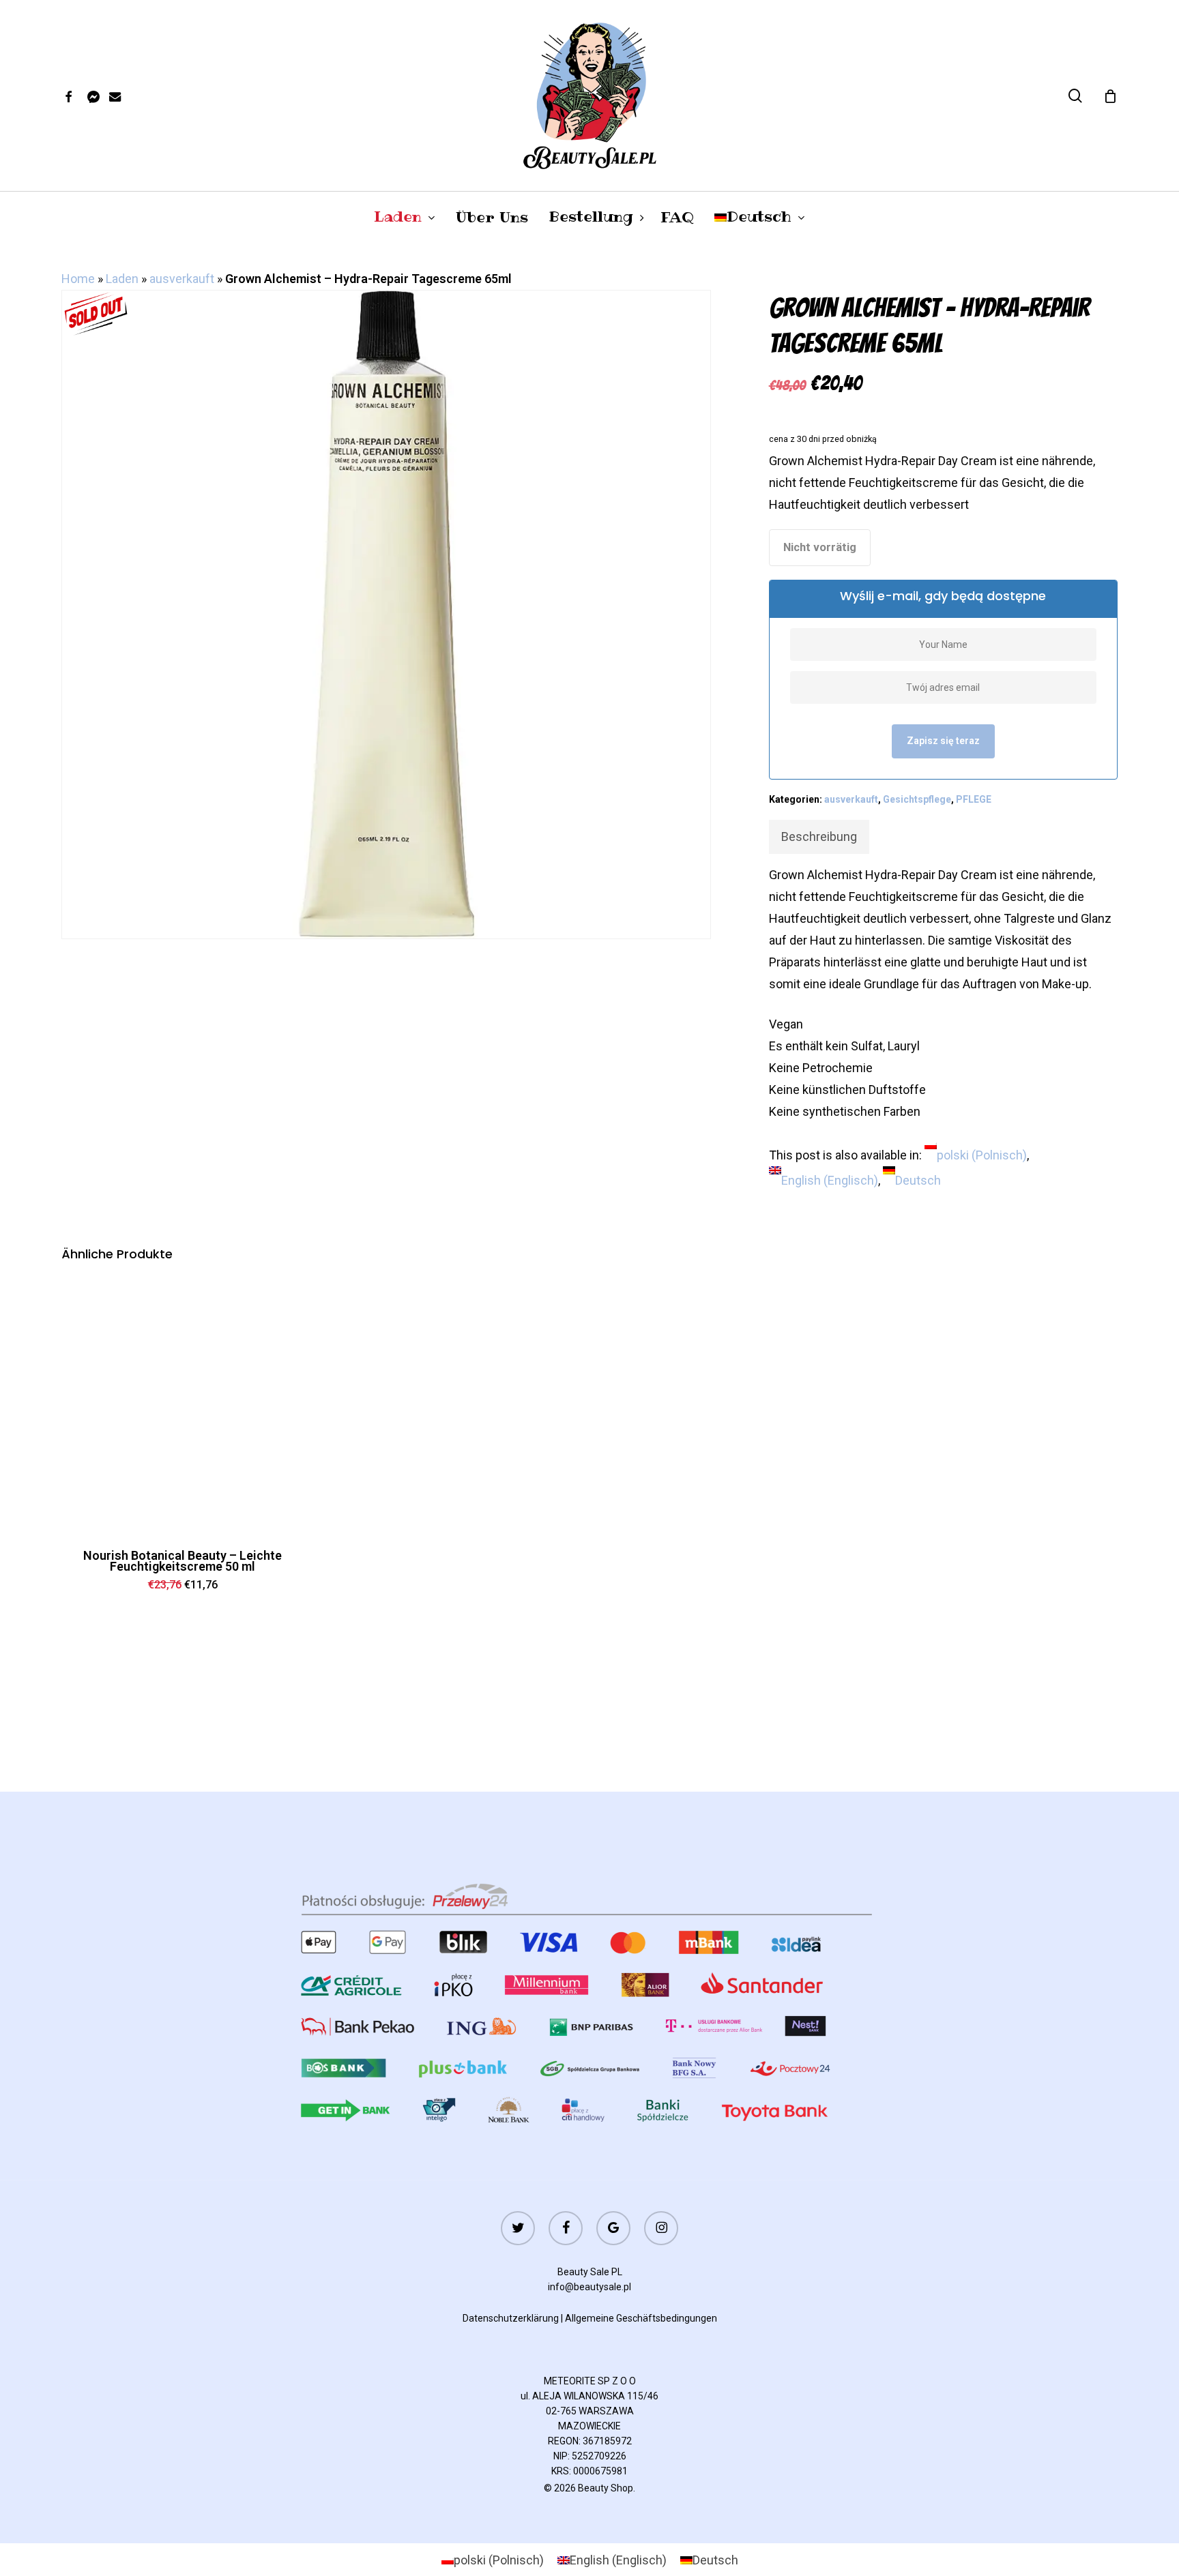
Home (78, 279)
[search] (1075, 96)
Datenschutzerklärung (511, 2318)
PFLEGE (974, 799)
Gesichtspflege (917, 799)
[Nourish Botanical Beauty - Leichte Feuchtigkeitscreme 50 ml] (183, 1405)
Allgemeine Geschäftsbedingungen (641, 2318)
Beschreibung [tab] (819, 837)
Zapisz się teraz (943, 741)
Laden (122, 279)
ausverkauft (182, 279)
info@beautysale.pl (589, 2287)
